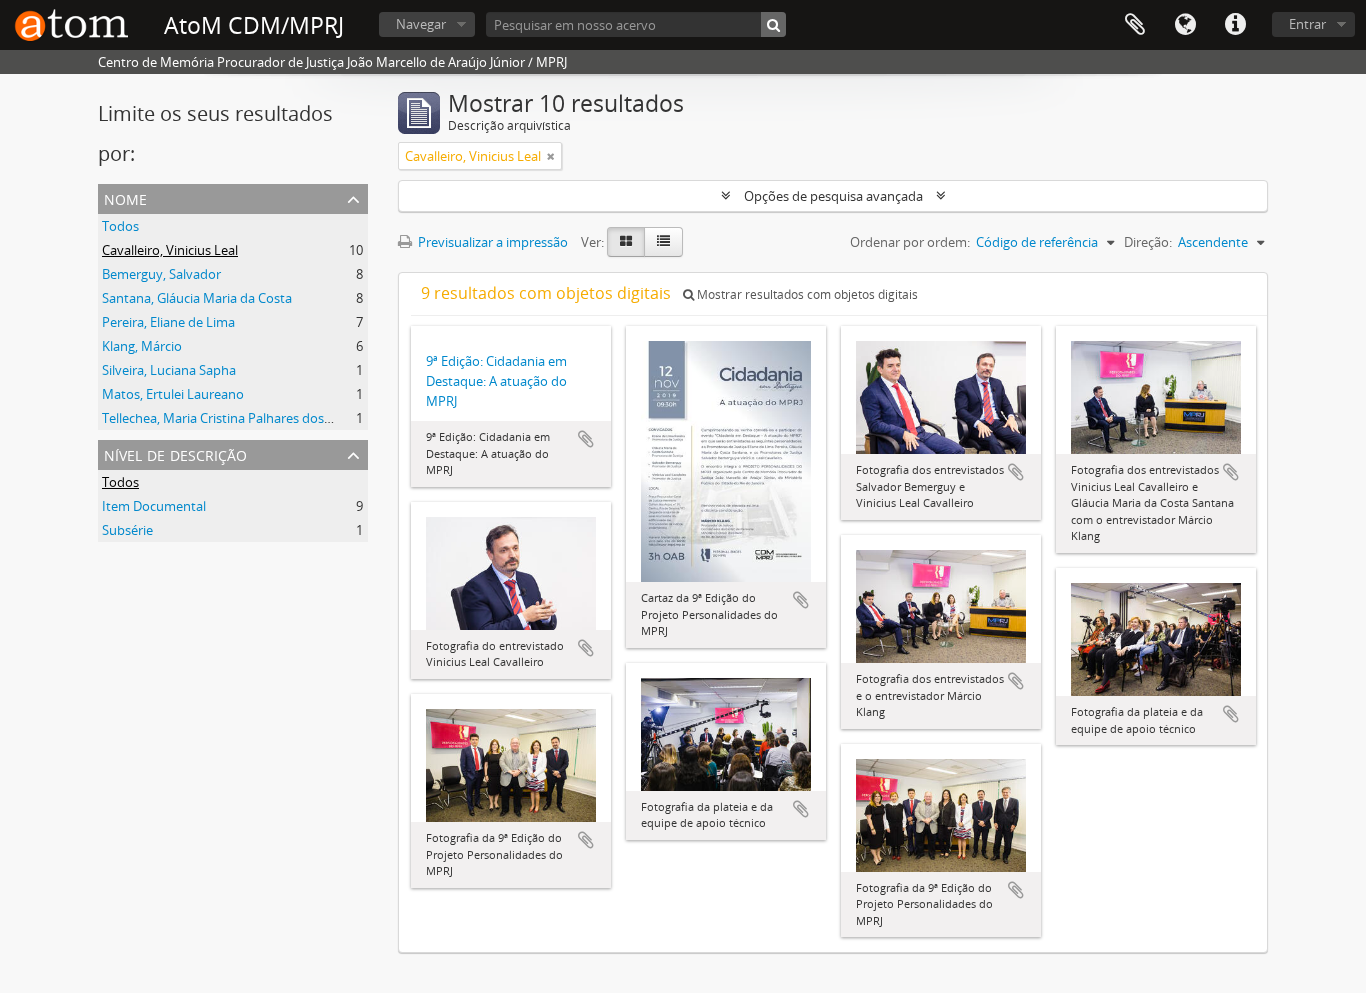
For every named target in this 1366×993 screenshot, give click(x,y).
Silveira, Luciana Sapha (169, 370)
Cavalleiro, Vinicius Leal (170, 250)
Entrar (1307, 24)
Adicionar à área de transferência (586, 439)
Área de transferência (1135, 25)
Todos (120, 226)
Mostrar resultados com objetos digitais (806, 294)
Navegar (421, 24)
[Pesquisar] (773, 24)
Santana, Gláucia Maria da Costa (197, 298)
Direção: (1148, 242)
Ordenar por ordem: (910, 242)
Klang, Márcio (142, 346)
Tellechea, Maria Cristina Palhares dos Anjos (231, 418)
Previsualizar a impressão (491, 242)
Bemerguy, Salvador (161, 274)
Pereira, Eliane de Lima (168, 322)
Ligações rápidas (1235, 25)
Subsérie (127, 530)
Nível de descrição (175, 453)
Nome (125, 197)
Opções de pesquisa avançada (833, 196)
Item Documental (154, 506)
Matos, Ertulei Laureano (173, 394)
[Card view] (626, 242)
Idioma (1185, 25)
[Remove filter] (551, 156)
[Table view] (663, 242)
